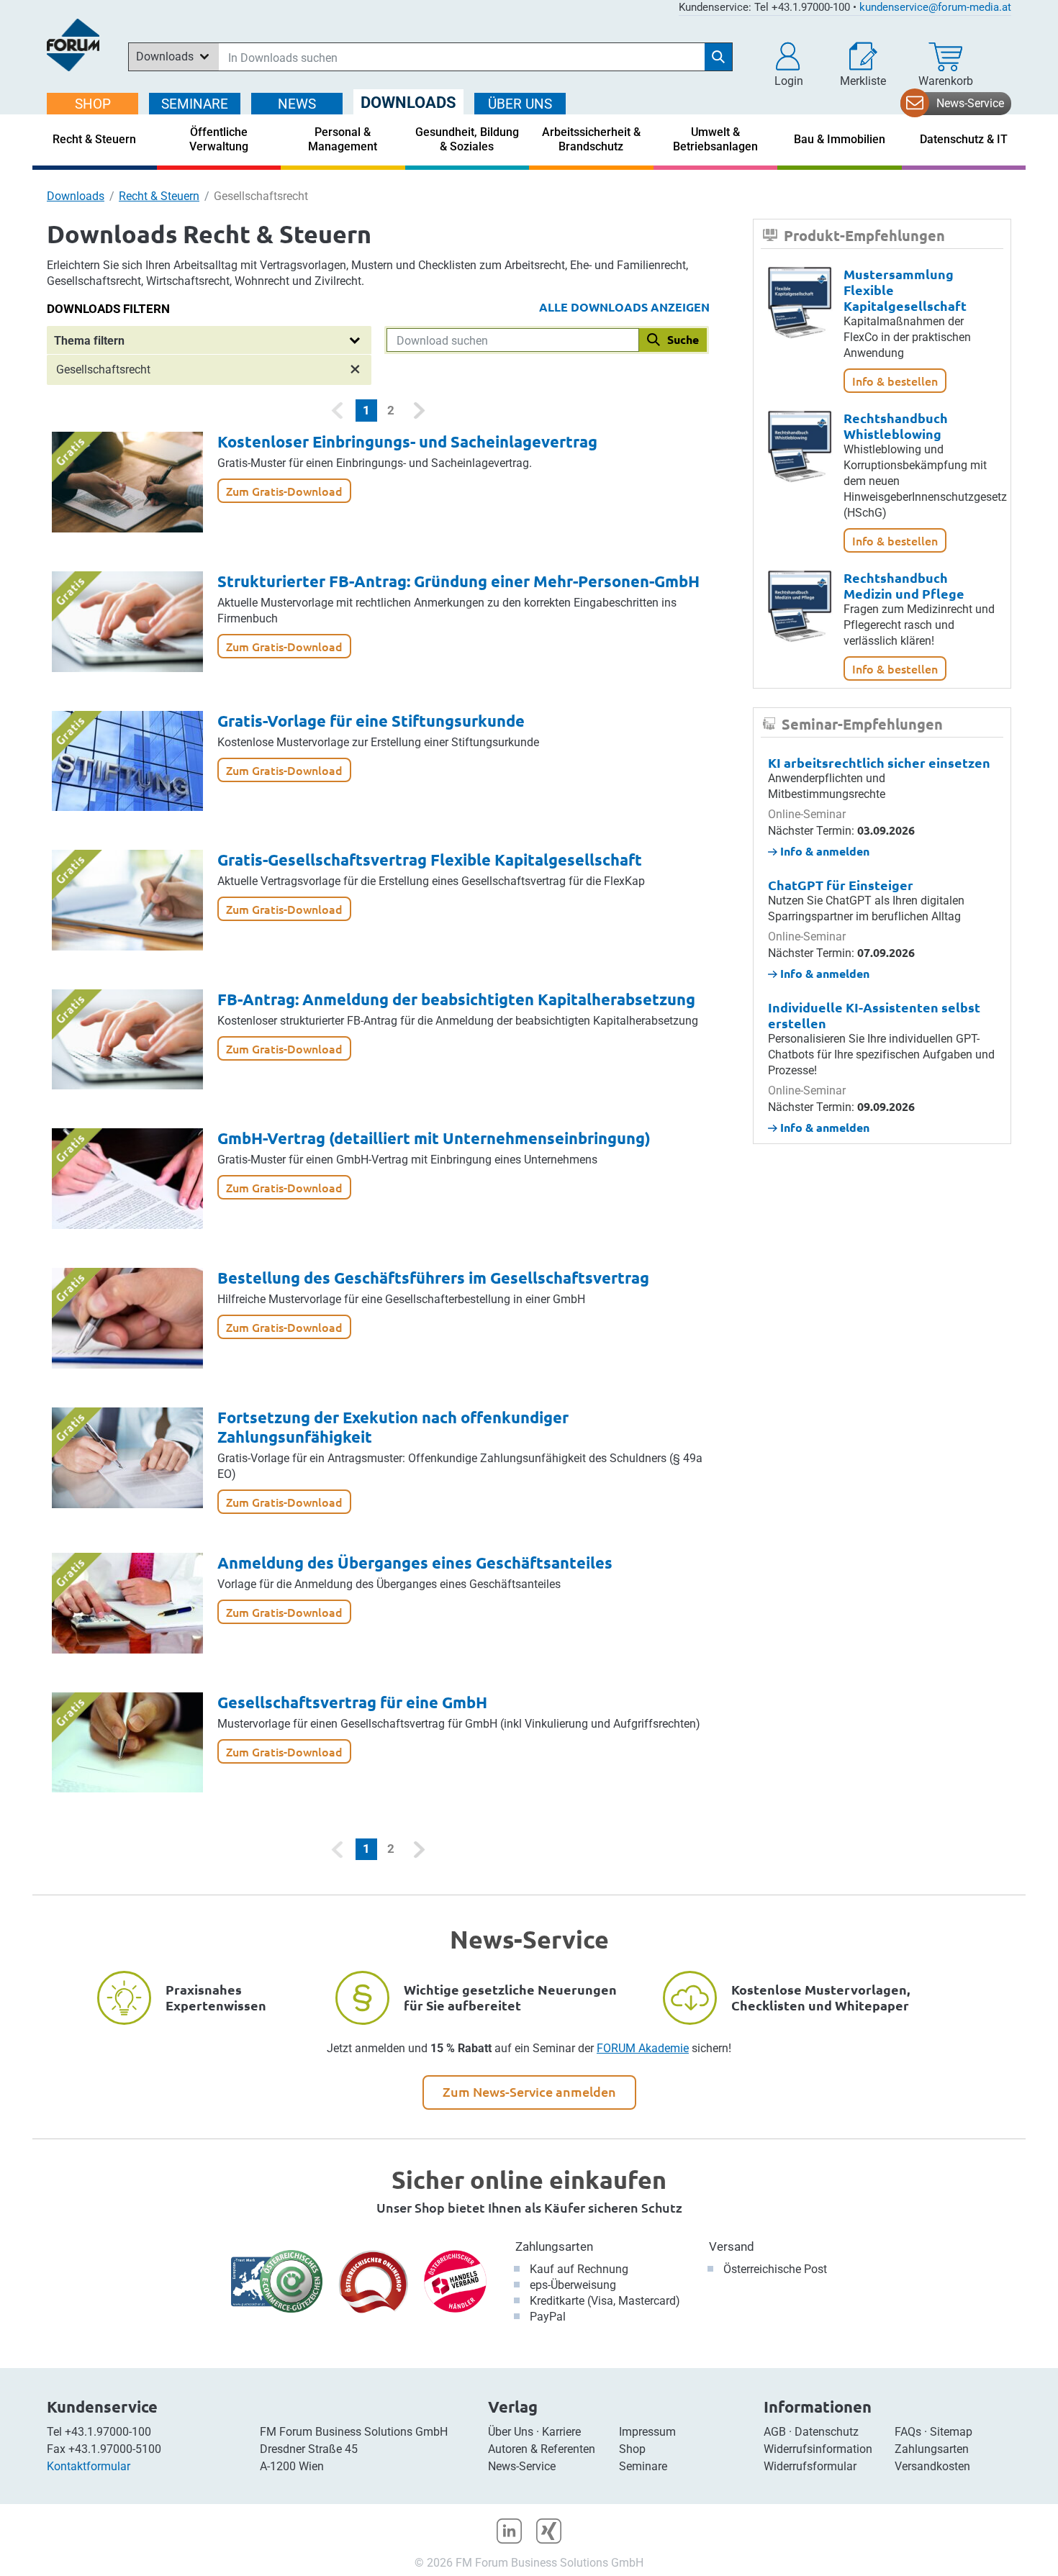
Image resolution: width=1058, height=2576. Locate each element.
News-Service (970, 103)
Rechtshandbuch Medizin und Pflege (904, 585)
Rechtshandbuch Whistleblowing (896, 426)
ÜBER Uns (520, 104)
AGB (775, 2432)
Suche (683, 339)
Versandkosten (932, 2466)
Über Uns (511, 2432)
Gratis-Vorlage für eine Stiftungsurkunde (371, 721)
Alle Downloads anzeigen (624, 307)
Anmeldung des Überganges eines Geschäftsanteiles (415, 1563)
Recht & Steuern (159, 196)
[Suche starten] (718, 57)
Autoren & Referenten (542, 2449)
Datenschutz (827, 2432)
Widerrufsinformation (818, 2449)
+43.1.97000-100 (108, 2432)
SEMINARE (195, 104)
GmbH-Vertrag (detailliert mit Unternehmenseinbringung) (434, 1138)
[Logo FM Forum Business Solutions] (73, 45)
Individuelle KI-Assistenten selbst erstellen (874, 1015)
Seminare (643, 2466)
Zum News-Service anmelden (529, 2091)
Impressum (647, 2432)
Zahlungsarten (554, 2246)
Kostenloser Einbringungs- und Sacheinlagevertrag (407, 441)
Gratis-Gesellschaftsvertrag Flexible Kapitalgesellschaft (430, 860)
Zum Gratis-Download (284, 491)
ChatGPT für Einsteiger (841, 885)
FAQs (908, 2432)
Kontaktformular (89, 2466)
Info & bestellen (895, 381)
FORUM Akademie (643, 2048)
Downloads (76, 196)
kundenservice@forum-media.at (935, 7)
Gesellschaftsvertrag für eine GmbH (352, 1702)
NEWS (297, 104)
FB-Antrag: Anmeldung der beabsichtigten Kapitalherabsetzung (456, 999)
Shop (632, 2449)
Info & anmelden (823, 851)
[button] (789, 65)
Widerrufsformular (810, 2466)
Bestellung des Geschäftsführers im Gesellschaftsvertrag (433, 1278)
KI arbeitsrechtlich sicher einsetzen (879, 762)
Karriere (561, 2432)
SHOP (93, 104)
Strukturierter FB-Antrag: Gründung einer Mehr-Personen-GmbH (458, 581)
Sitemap (951, 2432)
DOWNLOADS (408, 103)
